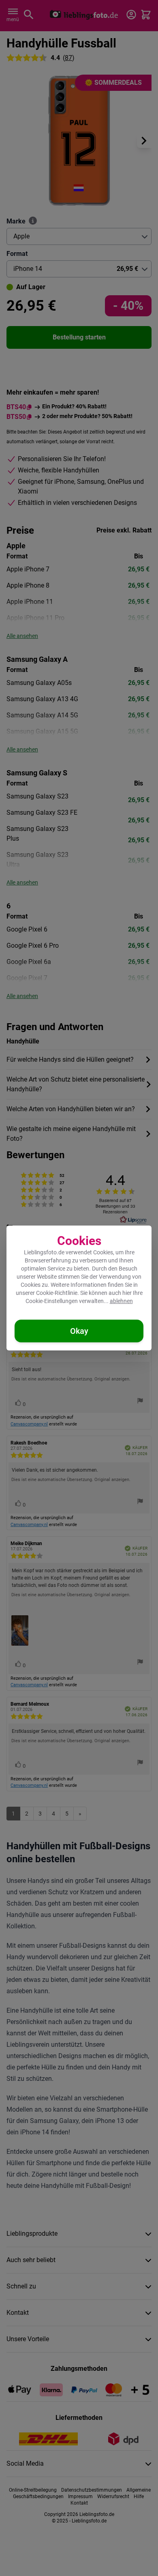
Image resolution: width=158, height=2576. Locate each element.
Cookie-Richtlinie (57, 1293)
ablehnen (121, 1301)
